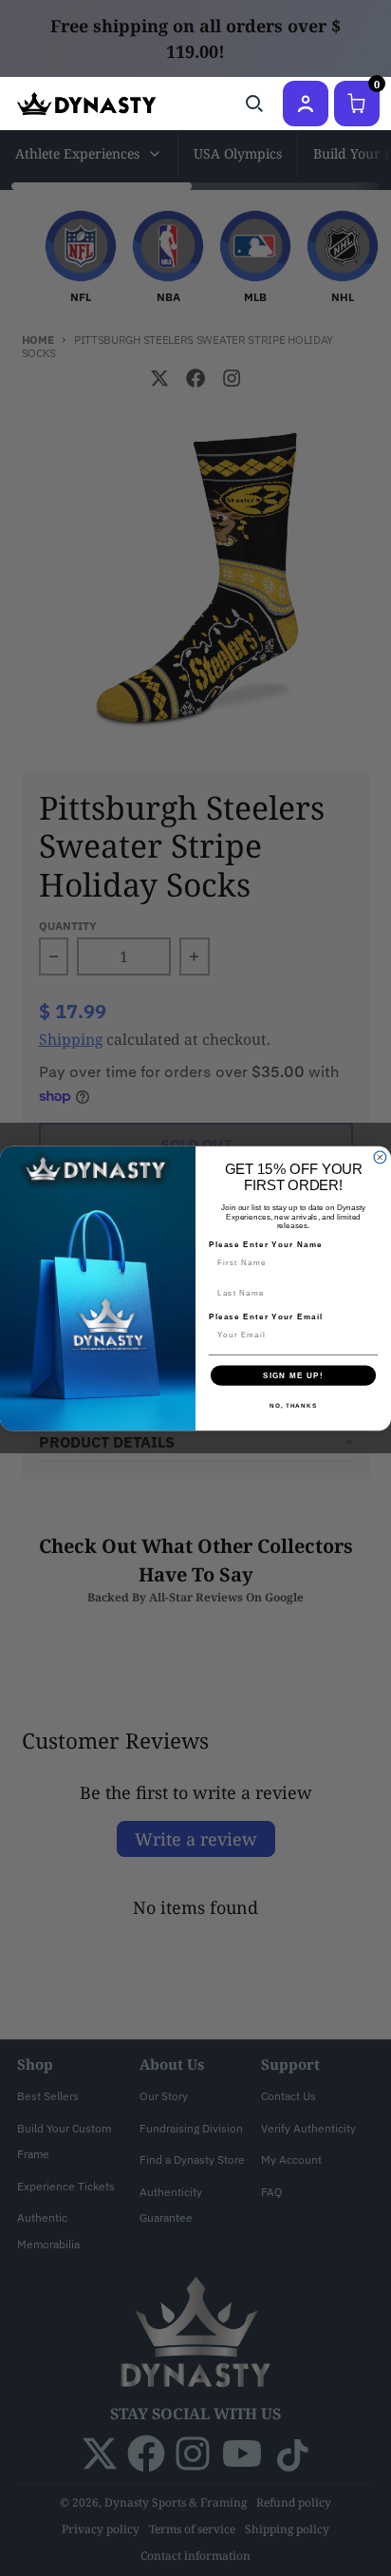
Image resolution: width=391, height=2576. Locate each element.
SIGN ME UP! (293, 1375)
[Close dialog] (380, 1157)
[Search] (254, 104)
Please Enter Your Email (266, 1317)
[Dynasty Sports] (86, 104)
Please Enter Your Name (266, 1245)
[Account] (306, 104)
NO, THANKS (293, 1405)
